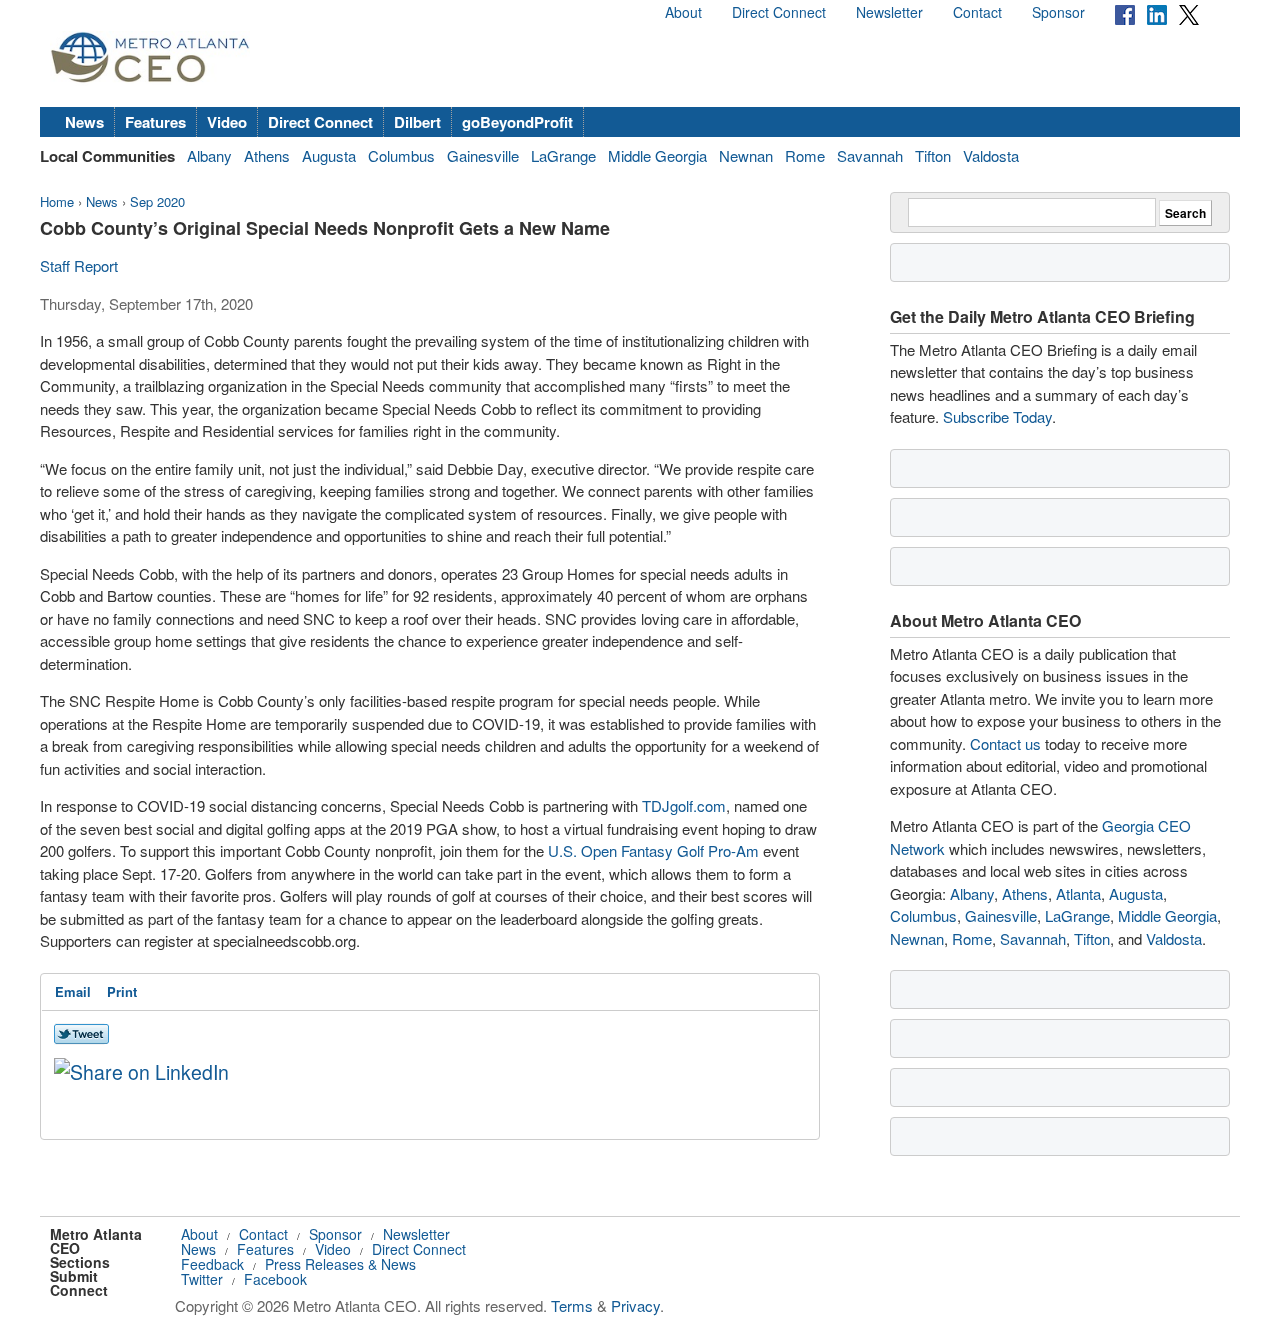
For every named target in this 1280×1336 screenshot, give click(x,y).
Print (122, 991)
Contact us (1005, 743)
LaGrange (563, 155)
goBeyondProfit (517, 122)
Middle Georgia (657, 155)
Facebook (275, 1279)
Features (155, 122)
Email (73, 991)
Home (57, 201)
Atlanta (1078, 893)
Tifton (933, 155)
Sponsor (1058, 12)
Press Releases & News (340, 1264)
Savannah (870, 155)
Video (227, 122)
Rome (805, 155)
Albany (209, 155)
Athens (267, 155)
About (683, 12)
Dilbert (417, 122)
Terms (572, 1305)
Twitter (202, 1279)
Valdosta (991, 155)
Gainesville (483, 155)
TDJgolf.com (684, 805)
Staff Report (79, 265)
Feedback (212, 1264)
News (84, 122)
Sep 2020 (157, 201)
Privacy (635, 1305)
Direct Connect (779, 12)
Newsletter (889, 12)
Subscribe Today (997, 416)
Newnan (746, 155)
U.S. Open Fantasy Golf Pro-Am (653, 850)
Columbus (401, 155)
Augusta (329, 155)
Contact (977, 12)
